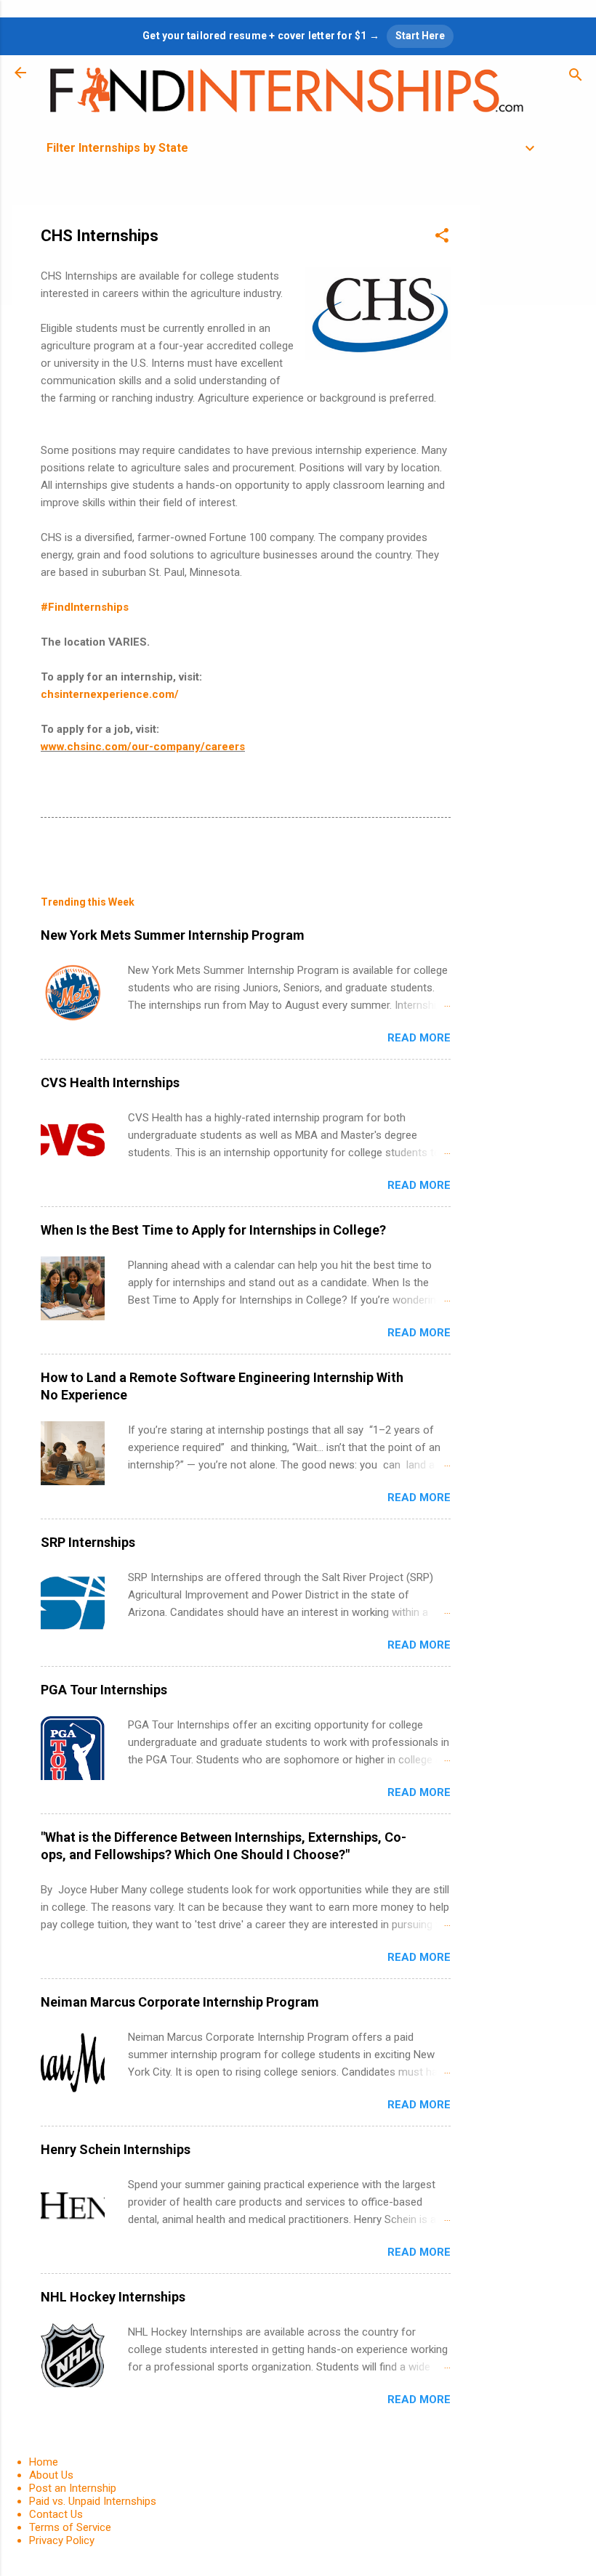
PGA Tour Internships (104, 1690)
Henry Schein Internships (116, 2149)
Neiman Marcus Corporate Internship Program (180, 2002)
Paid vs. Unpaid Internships (93, 2501)
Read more (419, 1038)
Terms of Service (70, 2527)
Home (44, 2462)
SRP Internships (88, 1542)
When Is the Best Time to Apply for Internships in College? (213, 1230)
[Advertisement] (538, 423)
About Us (51, 2475)
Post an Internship (73, 2488)
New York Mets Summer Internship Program (173, 935)
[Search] (576, 77)
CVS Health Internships (110, 1082)
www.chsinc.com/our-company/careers (143, 747)
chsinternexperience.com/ (110, 694)
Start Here (420, 36)
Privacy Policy (62, 2540)
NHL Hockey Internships (113, 2297)
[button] (442, 238)
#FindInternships (85, 607)
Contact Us (56, 2514)
